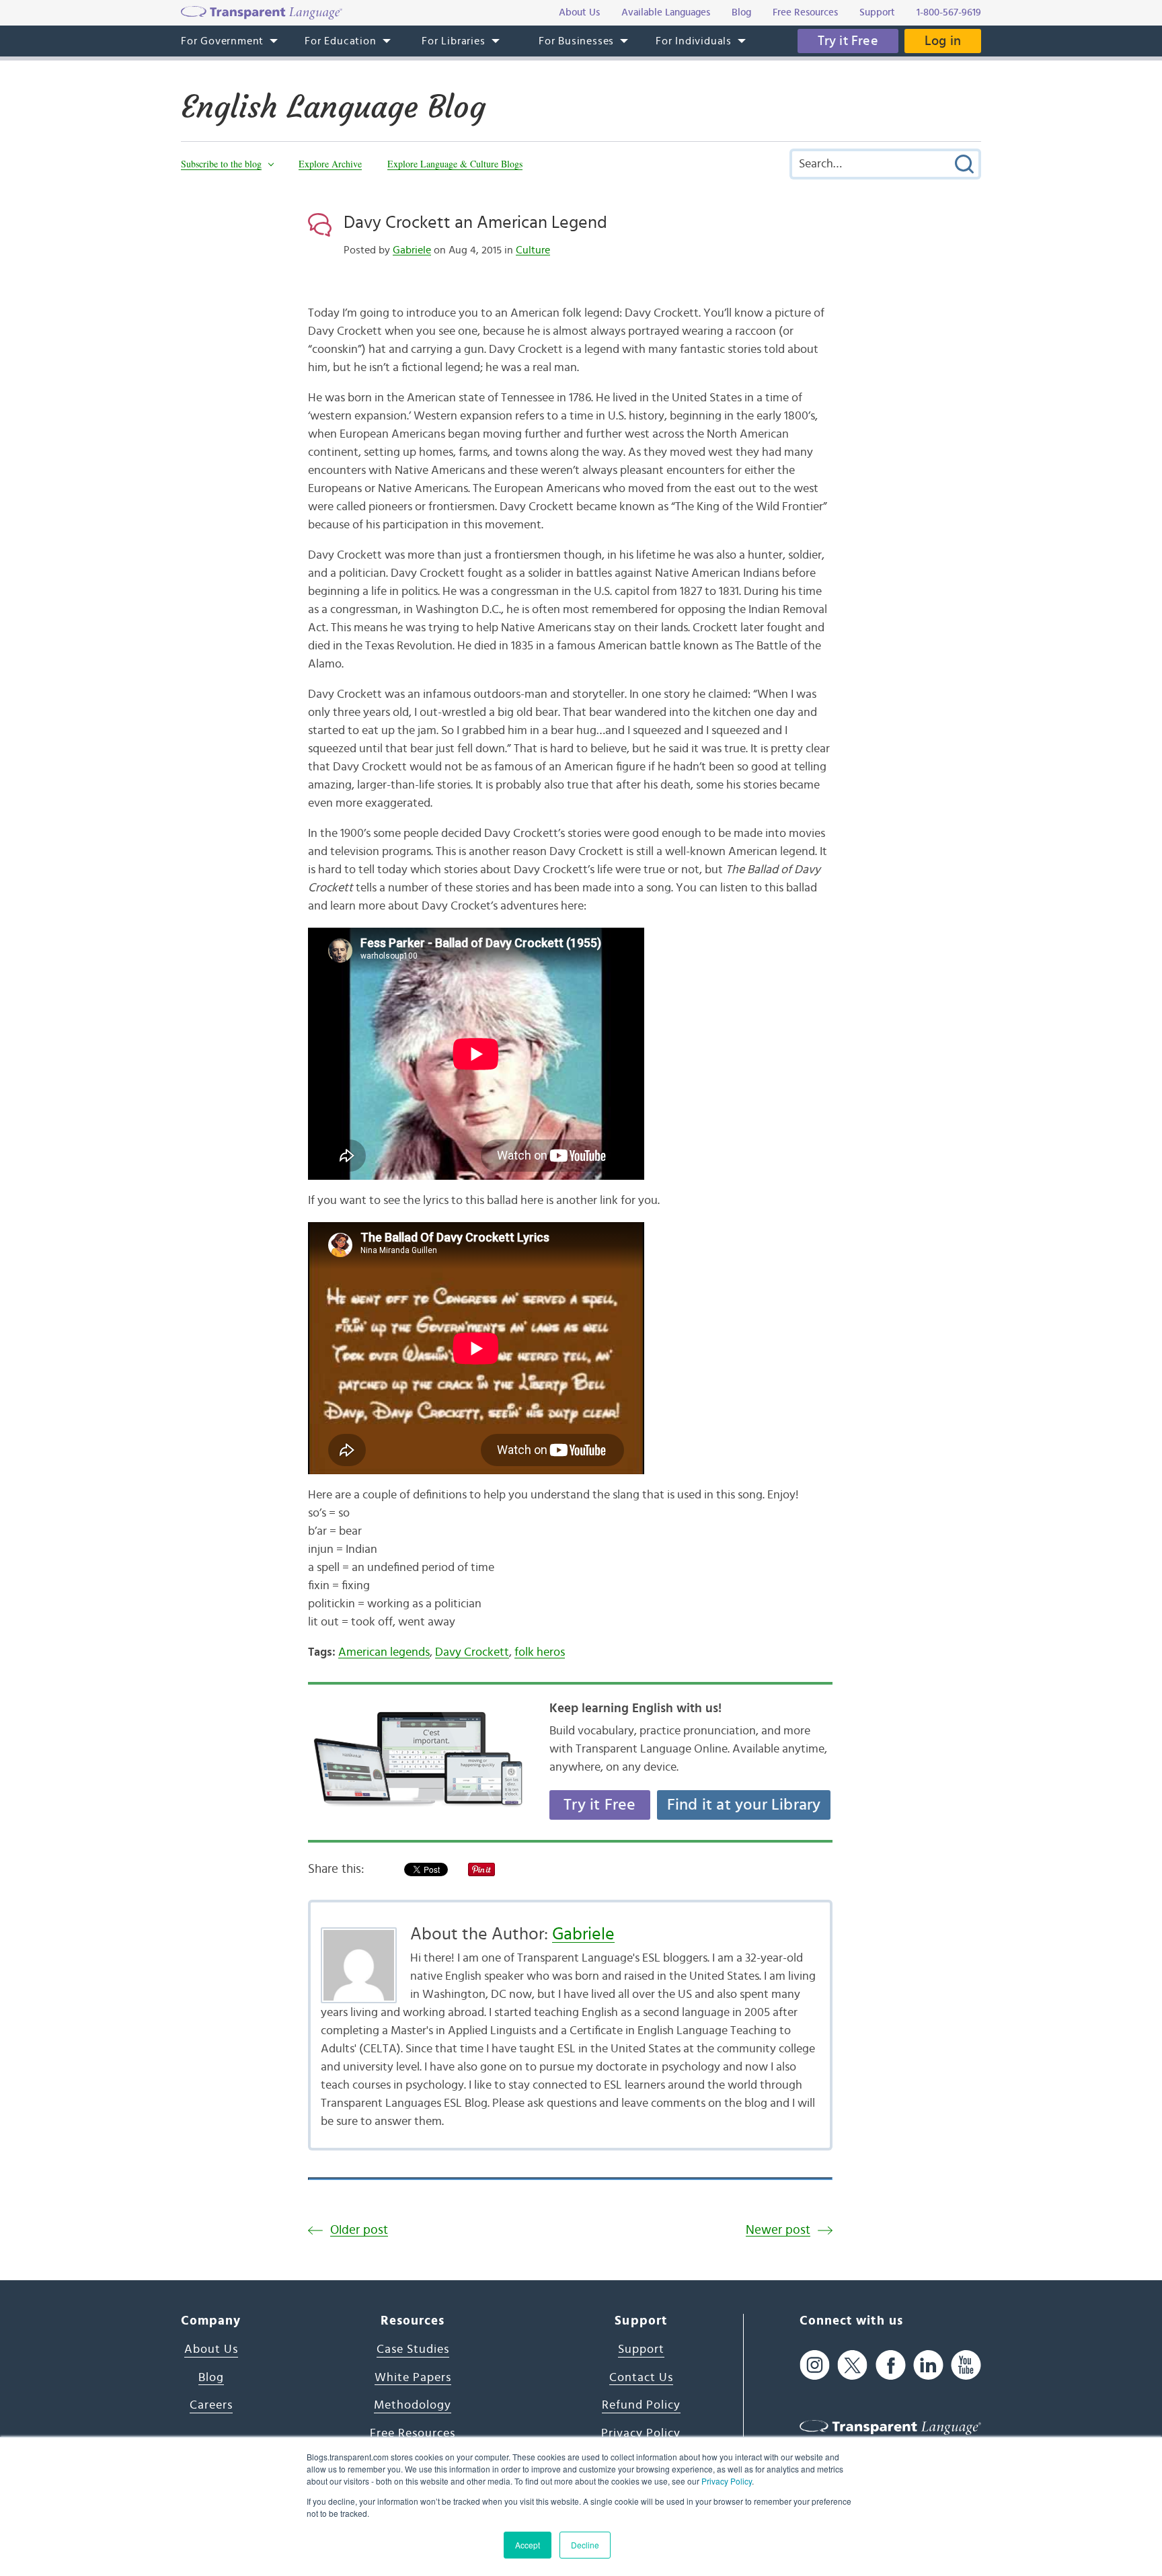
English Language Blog (333, 107)
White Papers (413, 2378)
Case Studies (413, 2349)
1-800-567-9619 (949, 12)
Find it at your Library (744, 1805)
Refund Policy (641, 2405)
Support (641, 2349)
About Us (211, 2349)
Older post (359, 2230)
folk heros (540, 1652)
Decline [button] (585, 2545)
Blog (211, 2378)
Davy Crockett (472, 1652)
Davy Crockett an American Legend (475, 223)
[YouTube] (966, 2365)
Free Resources (413, 2433)
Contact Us (641, 2378)
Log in (943, 41)
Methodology (413, 2405)
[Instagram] (815, 2365)
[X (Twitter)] (852, 2365)
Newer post (778, 2230)
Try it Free (848, 41)
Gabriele (412, 250)
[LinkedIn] (928, 2365)
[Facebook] (891, 2365)
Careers (211, 2405)
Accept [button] (528, 2545)
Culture (533, 250)
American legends (384, 1652)
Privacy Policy (727, 2481)
